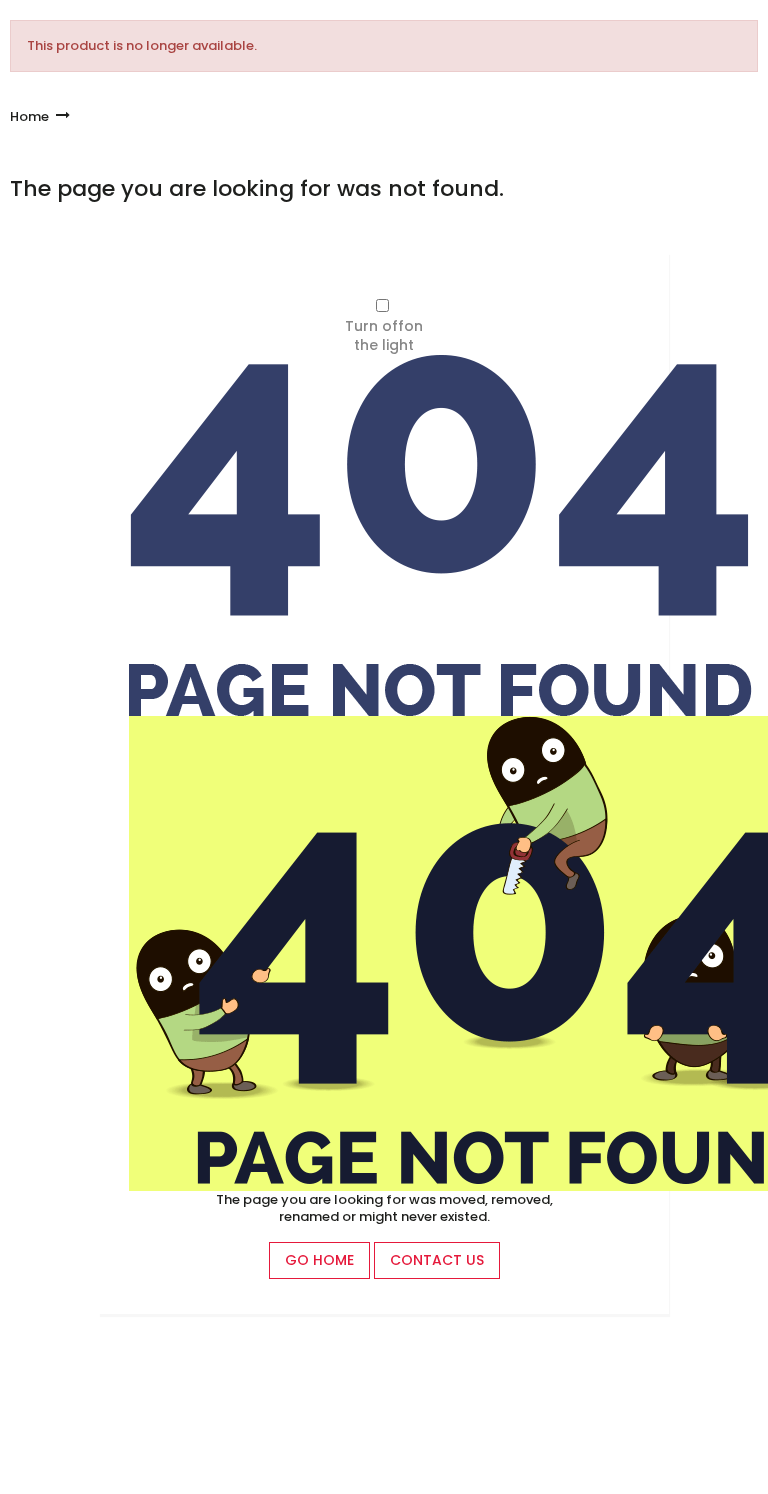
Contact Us (437, 1260)
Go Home (319, 1260)
